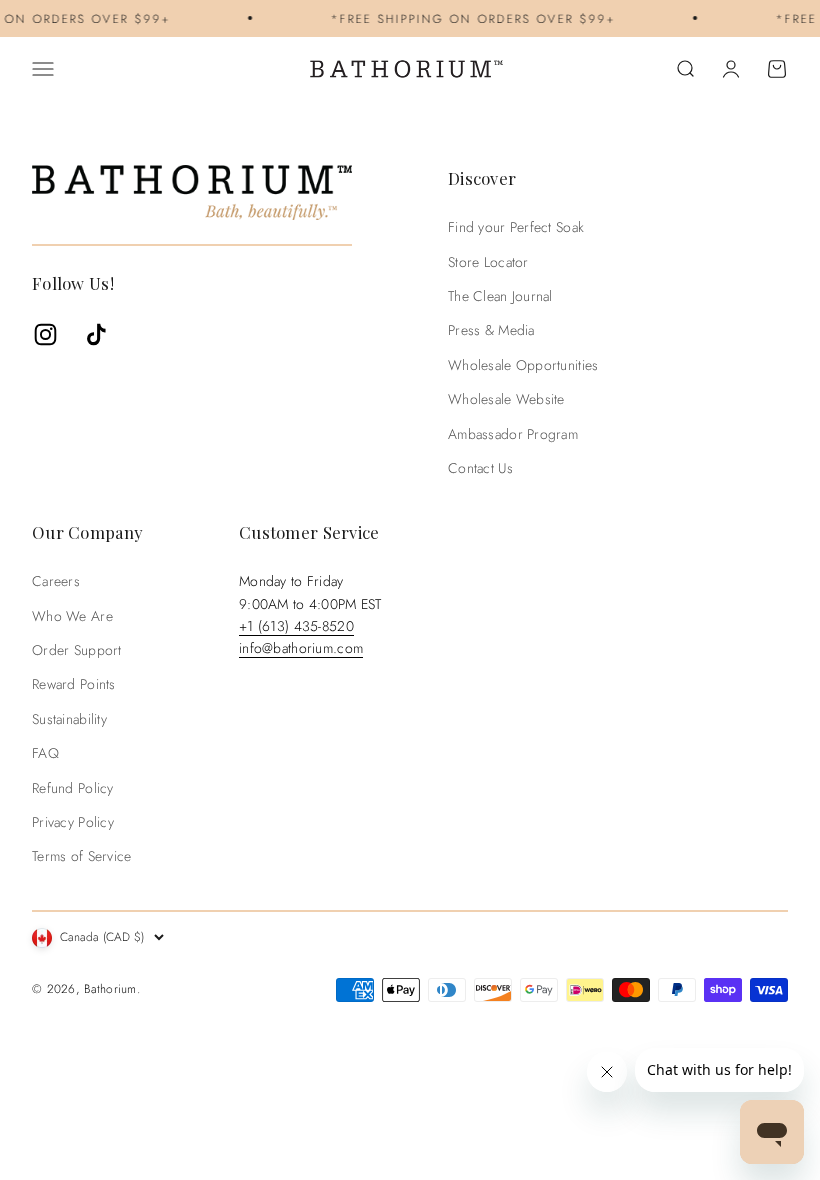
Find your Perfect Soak (516, 227)
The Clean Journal (500, 296)
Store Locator (488, 262)
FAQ (45, 753)
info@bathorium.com (301, 648)
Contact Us (480, 468)
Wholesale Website (506, 399)
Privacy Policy (73, 822)
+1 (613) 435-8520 (296, 626)
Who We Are (72, 616)
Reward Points (74, 684)
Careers (56, 581)
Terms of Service (81, 856)
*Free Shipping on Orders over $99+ (465, 18)
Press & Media (491, 330)
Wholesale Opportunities (523, 365)
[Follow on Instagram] (45, 334)
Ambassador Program (513, 434)
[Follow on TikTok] (96, 334)
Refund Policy (73, 788)
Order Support (77, 650)
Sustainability (69, 719)
